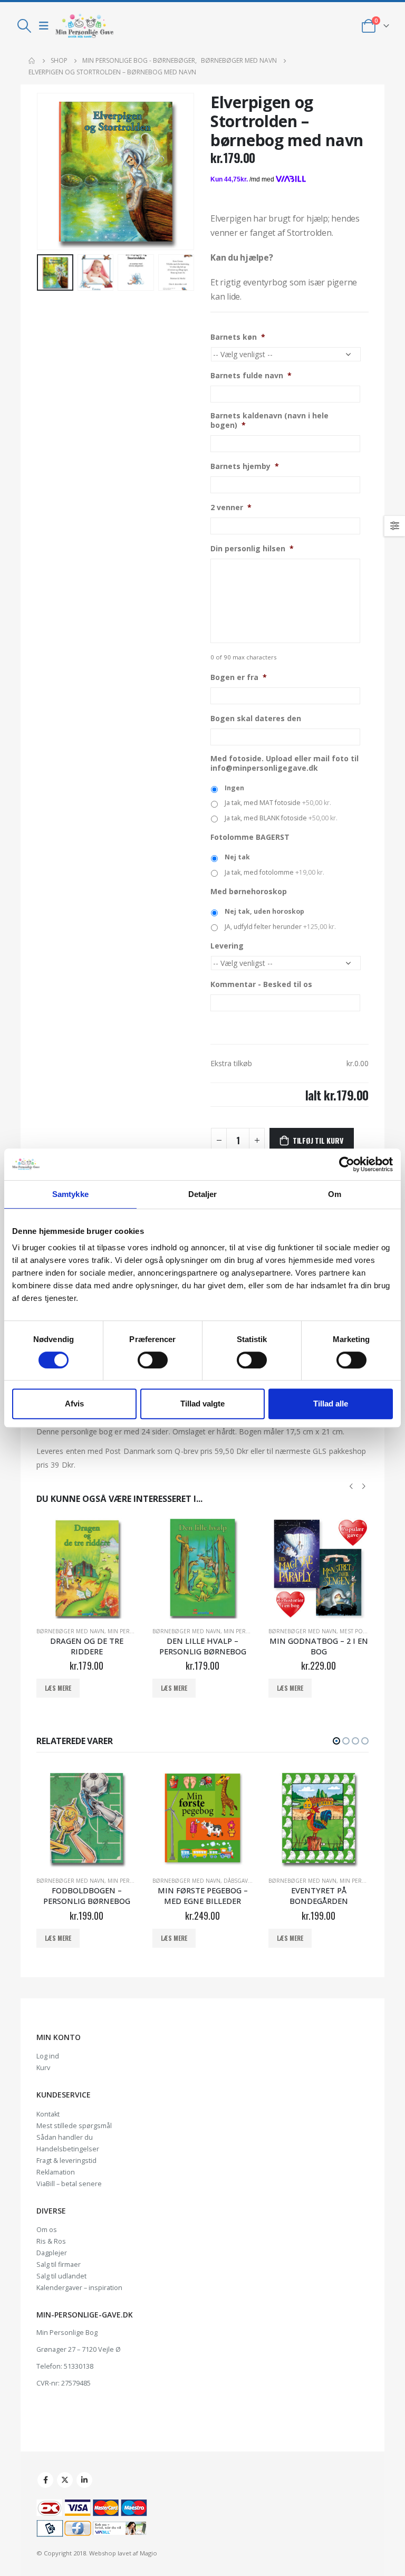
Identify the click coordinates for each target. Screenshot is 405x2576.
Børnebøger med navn (70, 1631)
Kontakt (48, 2114)
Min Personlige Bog (67, 2333)
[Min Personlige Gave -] (84, 26)
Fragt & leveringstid (66, 2161)
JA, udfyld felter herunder (280, 927)
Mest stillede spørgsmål (74, 2126)
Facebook (45, 2480)
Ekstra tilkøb (231, 1063)
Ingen (234, 788)
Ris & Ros (51, 2241)
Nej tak (237, 857)
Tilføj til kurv (318, 1140)
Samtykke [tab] (70, 1194)
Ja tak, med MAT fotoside (278, 803)
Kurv (43, 2068)
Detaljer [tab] (203, 1194)
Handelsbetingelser (68, 2149)
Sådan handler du (65, 2137)
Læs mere (58, 1688)
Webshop (103, 2553)
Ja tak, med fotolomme (274, 872)
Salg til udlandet (61, 2276)
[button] (336, 1741)
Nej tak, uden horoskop (264, 911)
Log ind (48, 2056)
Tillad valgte (202, 1404)
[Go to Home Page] (32, 61)
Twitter (65, 2480)
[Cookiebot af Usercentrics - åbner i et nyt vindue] (347, 1164)
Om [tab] (335, 1194)
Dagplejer (52, 2253)
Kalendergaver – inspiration (79, 2288)
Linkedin (84, 2480)
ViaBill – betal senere (69, 2184)
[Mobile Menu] (44, 26)
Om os (47, 2230)
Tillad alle (331, 1404)
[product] (86, 1568)
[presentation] (50, 171)
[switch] (153, 1360)
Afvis (74, 1404)
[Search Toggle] (24, 26)
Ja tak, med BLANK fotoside (281, 818)
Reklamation (56, 2172)
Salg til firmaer (59, 2264)
